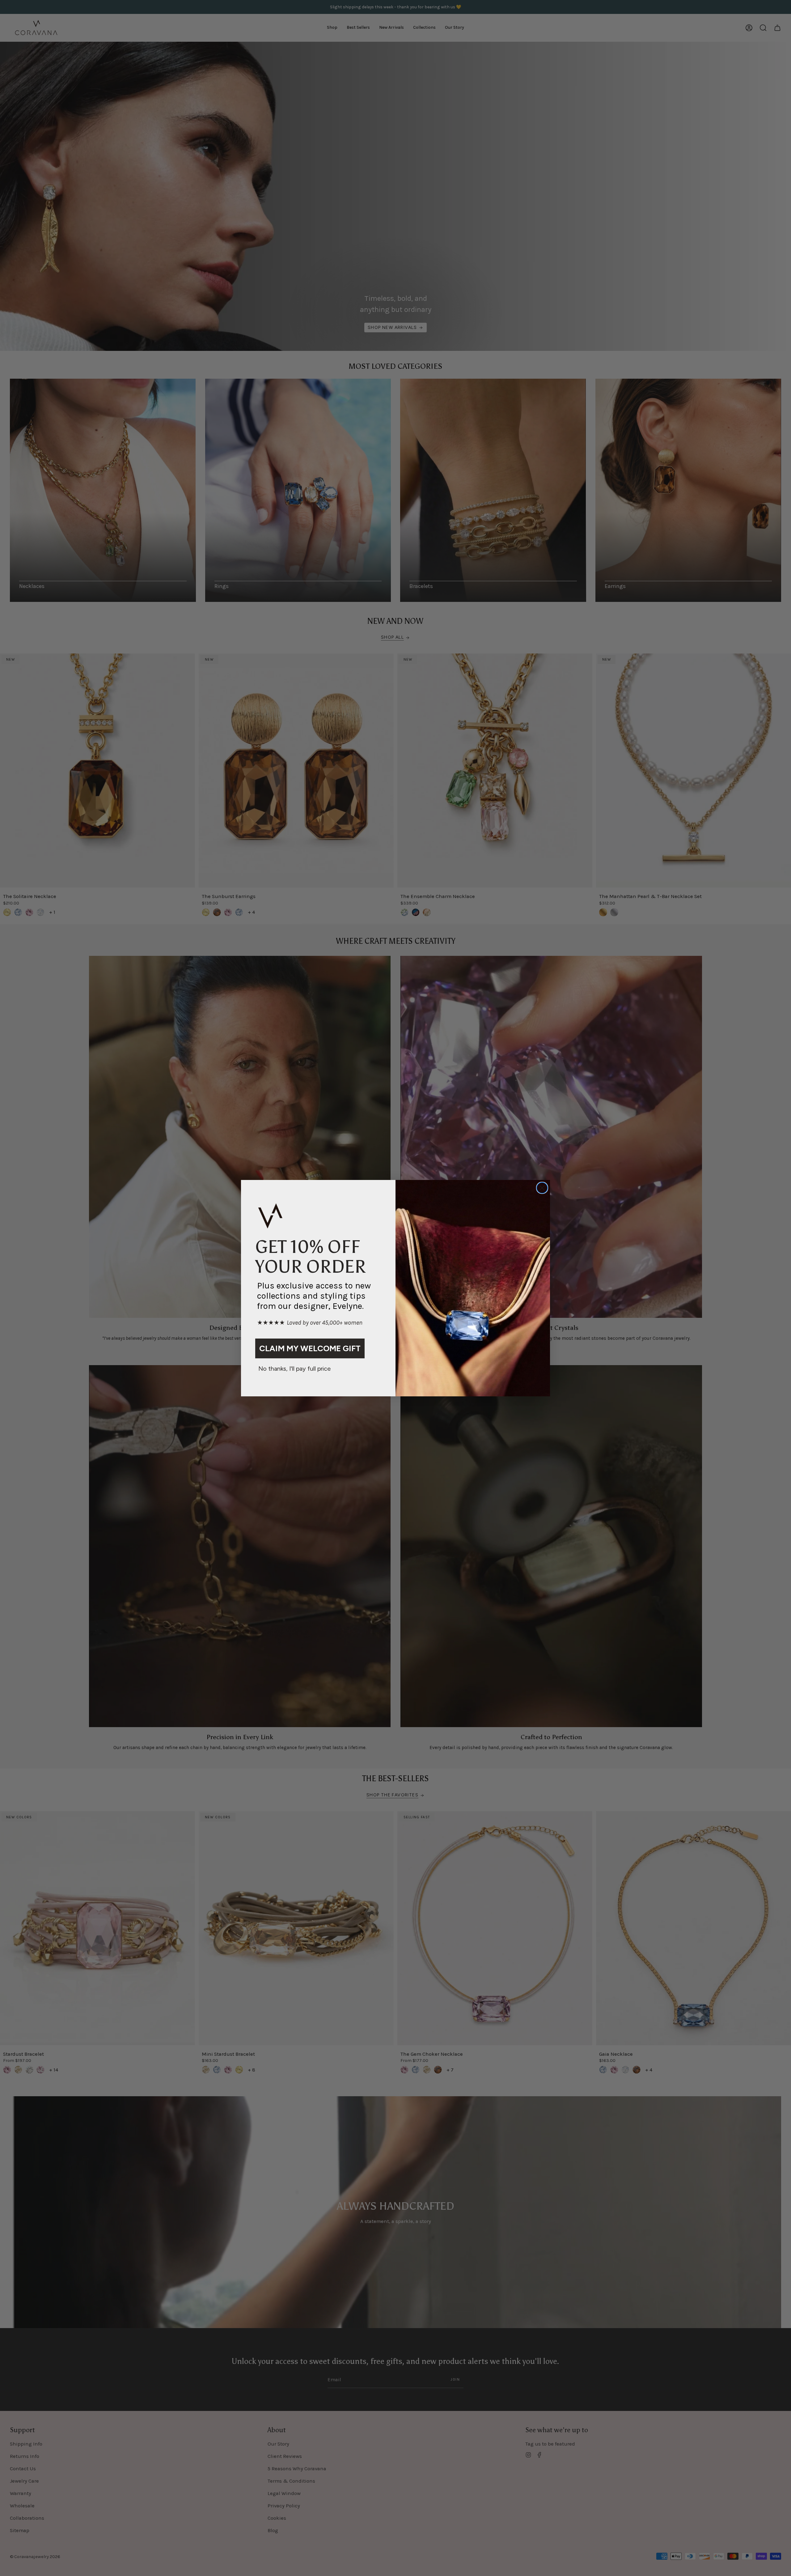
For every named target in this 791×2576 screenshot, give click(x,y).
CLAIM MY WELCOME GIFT (310, 1348)
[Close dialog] (542, 1188)
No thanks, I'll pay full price (294, 1369)
